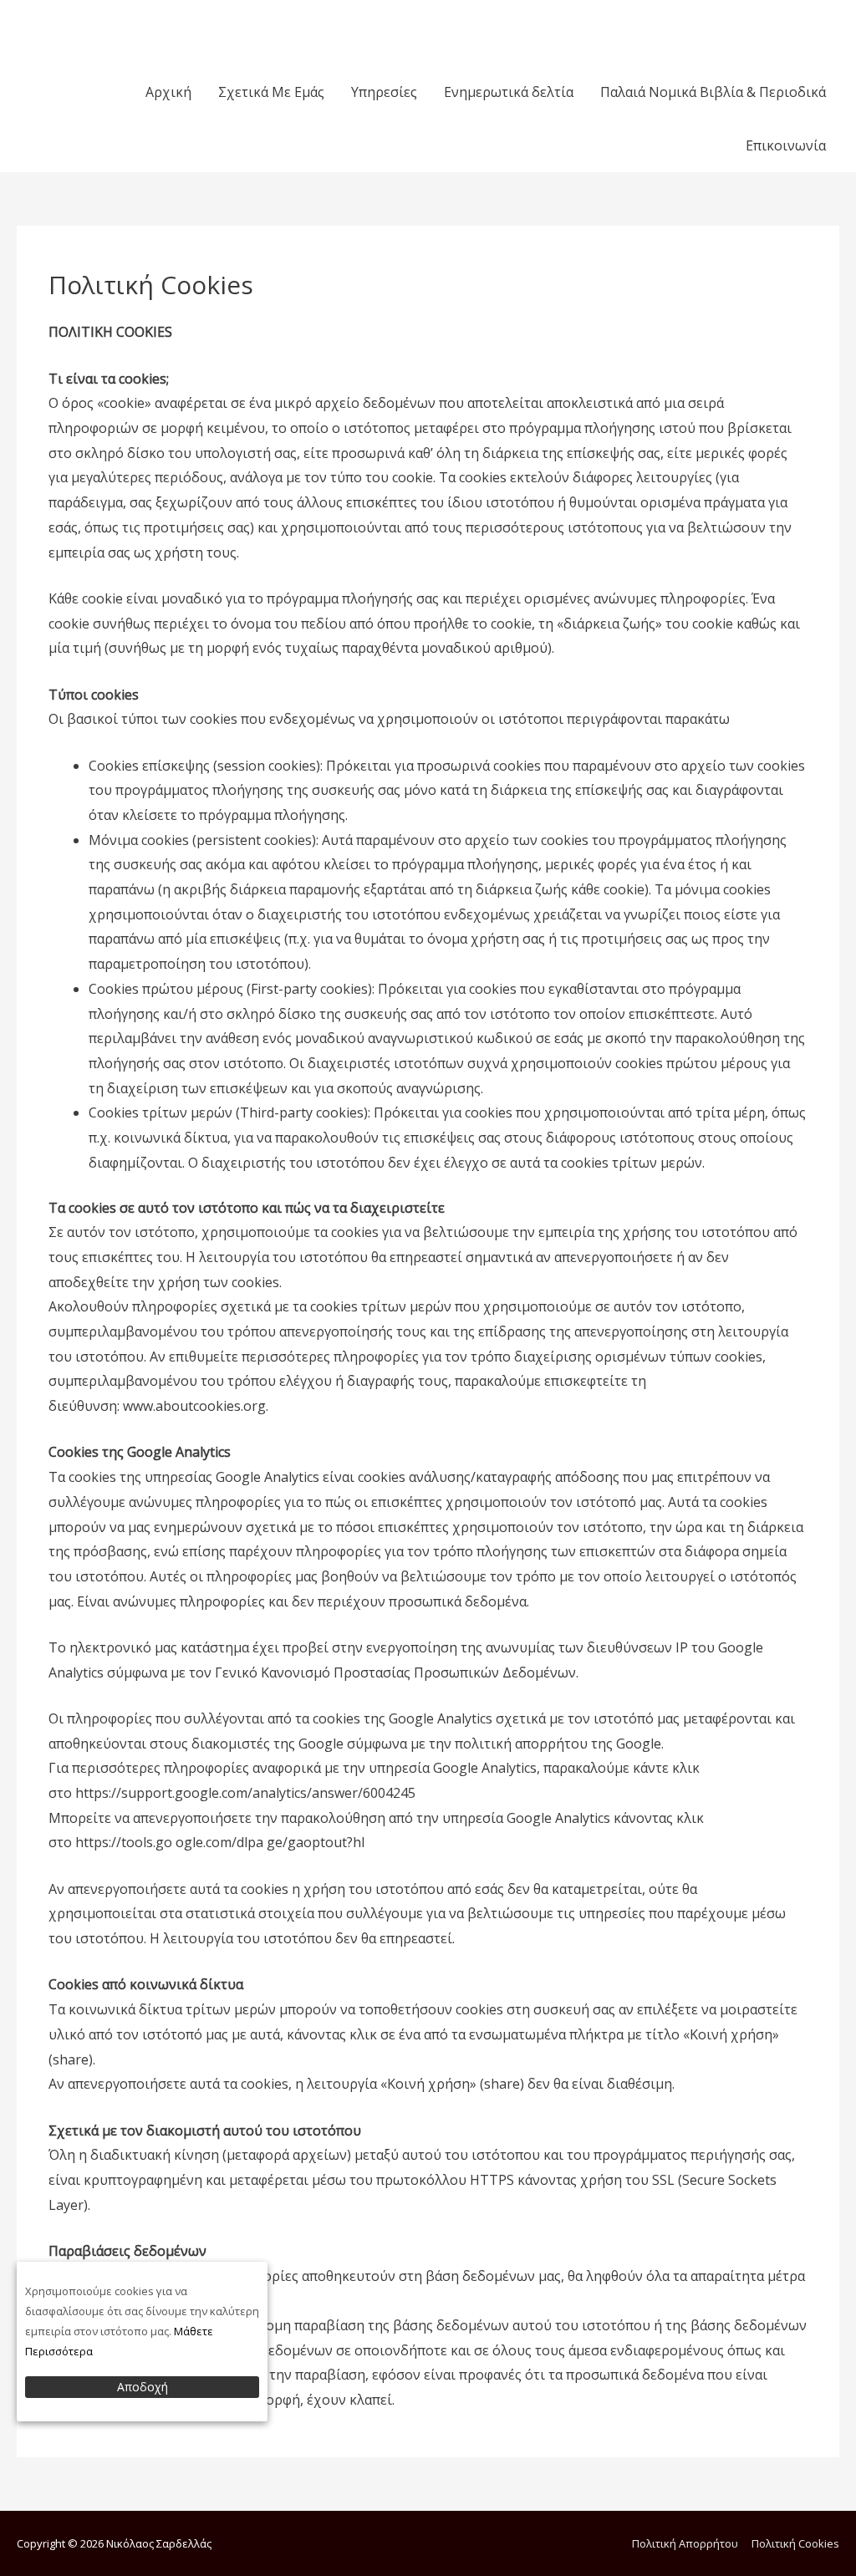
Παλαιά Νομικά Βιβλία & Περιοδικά (713, 92)
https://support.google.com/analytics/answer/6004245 (245, 1793)
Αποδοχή (143, 2387)
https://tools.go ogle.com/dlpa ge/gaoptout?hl (220, 1842)
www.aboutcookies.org (194, 1406)
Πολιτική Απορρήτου (685, 2543)
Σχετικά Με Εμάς (271, 92)
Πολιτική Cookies (795, 2543)
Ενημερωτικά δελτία (509, 92)
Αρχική (168, 92)
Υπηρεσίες (384, 92)
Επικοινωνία (786, 145)
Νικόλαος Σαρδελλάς (107, 24)
